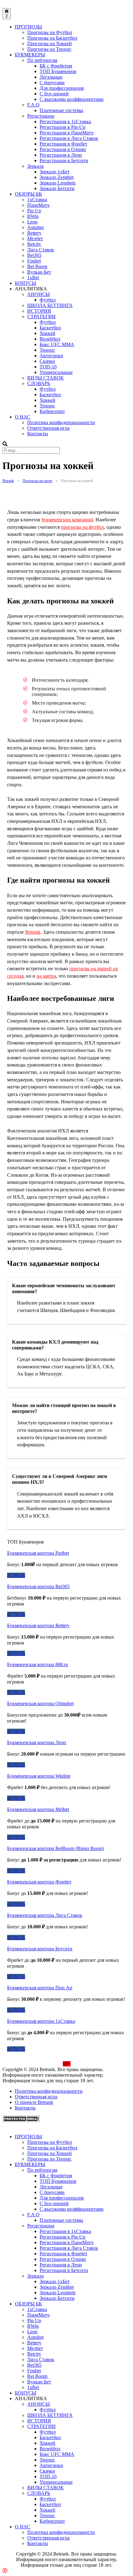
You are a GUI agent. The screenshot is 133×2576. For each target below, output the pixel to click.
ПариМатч (38, 205)
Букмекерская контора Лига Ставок (45, 1915)
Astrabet (35, 227)
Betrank (33, 932)
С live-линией (54, 94)
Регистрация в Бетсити (64, 161)
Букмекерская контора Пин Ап (40, 1988)
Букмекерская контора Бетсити (40, 1949)
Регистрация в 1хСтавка (65, 122)
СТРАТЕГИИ (41, 317)
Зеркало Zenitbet (57, 177)
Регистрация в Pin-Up (62, 127)
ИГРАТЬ (16, 1575)
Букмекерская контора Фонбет (39, 1882)
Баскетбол (50, 328)
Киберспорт (52, 411)
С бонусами (52, 83)
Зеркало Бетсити (57, 188)
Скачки (47, 361)
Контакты (38, 434)
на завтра (46, 976)
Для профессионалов (62, 88)
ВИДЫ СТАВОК (45, 378)
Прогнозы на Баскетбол (52, 38)
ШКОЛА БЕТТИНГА (50, 305)
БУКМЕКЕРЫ (30, 55)
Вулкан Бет (39, 272)
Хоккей (47, 333)
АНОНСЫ (39, 294)
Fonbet (34, 261)
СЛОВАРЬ (39, 383)
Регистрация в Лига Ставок (69, 138)
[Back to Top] (5, 2571)
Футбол (48, 300)
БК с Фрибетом (56, 66)
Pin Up (34, 211)
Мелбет (35, 239)
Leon (32, 222)
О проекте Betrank (34, 2102)
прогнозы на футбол (82, 527)
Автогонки (51, 356)
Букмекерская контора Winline (39, 1776)
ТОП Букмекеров (58, 71)
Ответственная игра (48, 428)
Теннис (47, 350)
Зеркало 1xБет (55, 172)
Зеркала (35, 166)
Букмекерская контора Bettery (38, 1625)
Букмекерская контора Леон (37, 1742)
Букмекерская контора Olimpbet (40, 1703)
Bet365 (34, 255)
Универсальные (56, 372)
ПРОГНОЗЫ (28, 27)
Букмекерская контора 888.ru (38, 1664)
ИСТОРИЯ (39, 311)
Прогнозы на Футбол (50, 32)
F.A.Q (33, 105)
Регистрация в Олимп (63, 149)
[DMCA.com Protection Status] (21, 2120)
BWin (33, 216)
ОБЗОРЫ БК (28, 194)
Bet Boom (37, 266)
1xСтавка (37, 200)
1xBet (33, 278)
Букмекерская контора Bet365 (38, 1586)
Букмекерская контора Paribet (38, 1553)
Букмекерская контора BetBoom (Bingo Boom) (56, 1848)
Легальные (51, 77)
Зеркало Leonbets (58, 183)
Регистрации (41, 116)
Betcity (34, 244)
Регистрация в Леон (61, 155)
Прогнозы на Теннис (49, 49)
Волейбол (50, 339)
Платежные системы (61, 110)
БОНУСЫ (26, 283)
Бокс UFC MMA (57, 344)
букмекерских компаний (67, 520)
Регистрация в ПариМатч (66, 133)
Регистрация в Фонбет (63, 144)
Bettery (34, 233)
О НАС (23, 417)
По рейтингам (42, 60)
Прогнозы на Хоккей (49, 43)
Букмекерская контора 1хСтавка (41, 2021)
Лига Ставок (41, 250)
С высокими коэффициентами (72, 99)
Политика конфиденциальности (61, 422)
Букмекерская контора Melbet (38, 1809)
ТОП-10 (48, 367)
